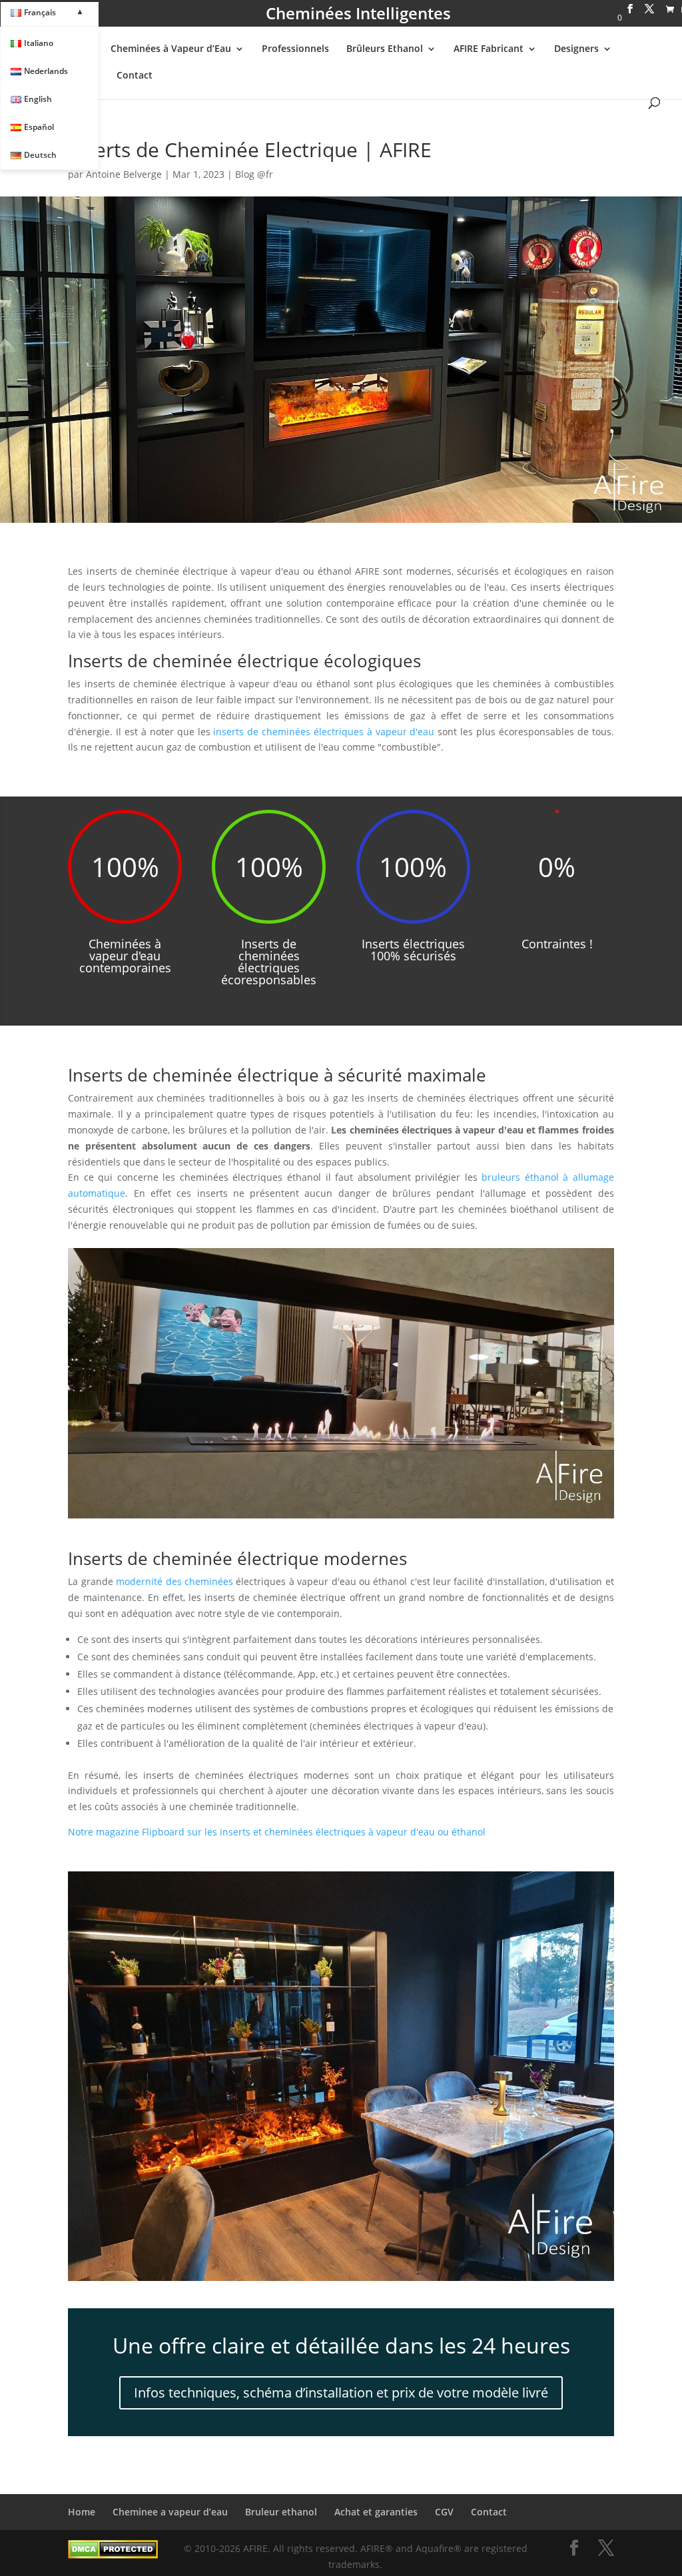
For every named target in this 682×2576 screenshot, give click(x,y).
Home (82, 2512)
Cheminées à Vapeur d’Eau (171, 49)
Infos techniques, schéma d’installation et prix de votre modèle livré (341, 2393)
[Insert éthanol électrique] (341, 1518)
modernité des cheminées (174, 1581)
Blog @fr (254, 174)
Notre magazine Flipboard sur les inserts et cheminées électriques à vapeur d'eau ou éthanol (277, 1832)
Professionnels (295, 49)
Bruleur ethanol (281, 2512)
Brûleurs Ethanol (385, 49)
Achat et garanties (376, 2512)
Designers (576, 49)
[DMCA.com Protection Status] (113, 2555)
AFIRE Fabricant (489, 49)
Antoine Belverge (124, 174)
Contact (135, 76)
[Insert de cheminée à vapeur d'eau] (341, 2281)
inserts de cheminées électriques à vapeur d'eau (324, 732)
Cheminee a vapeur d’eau (170, 2512)
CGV (444, 2512)
